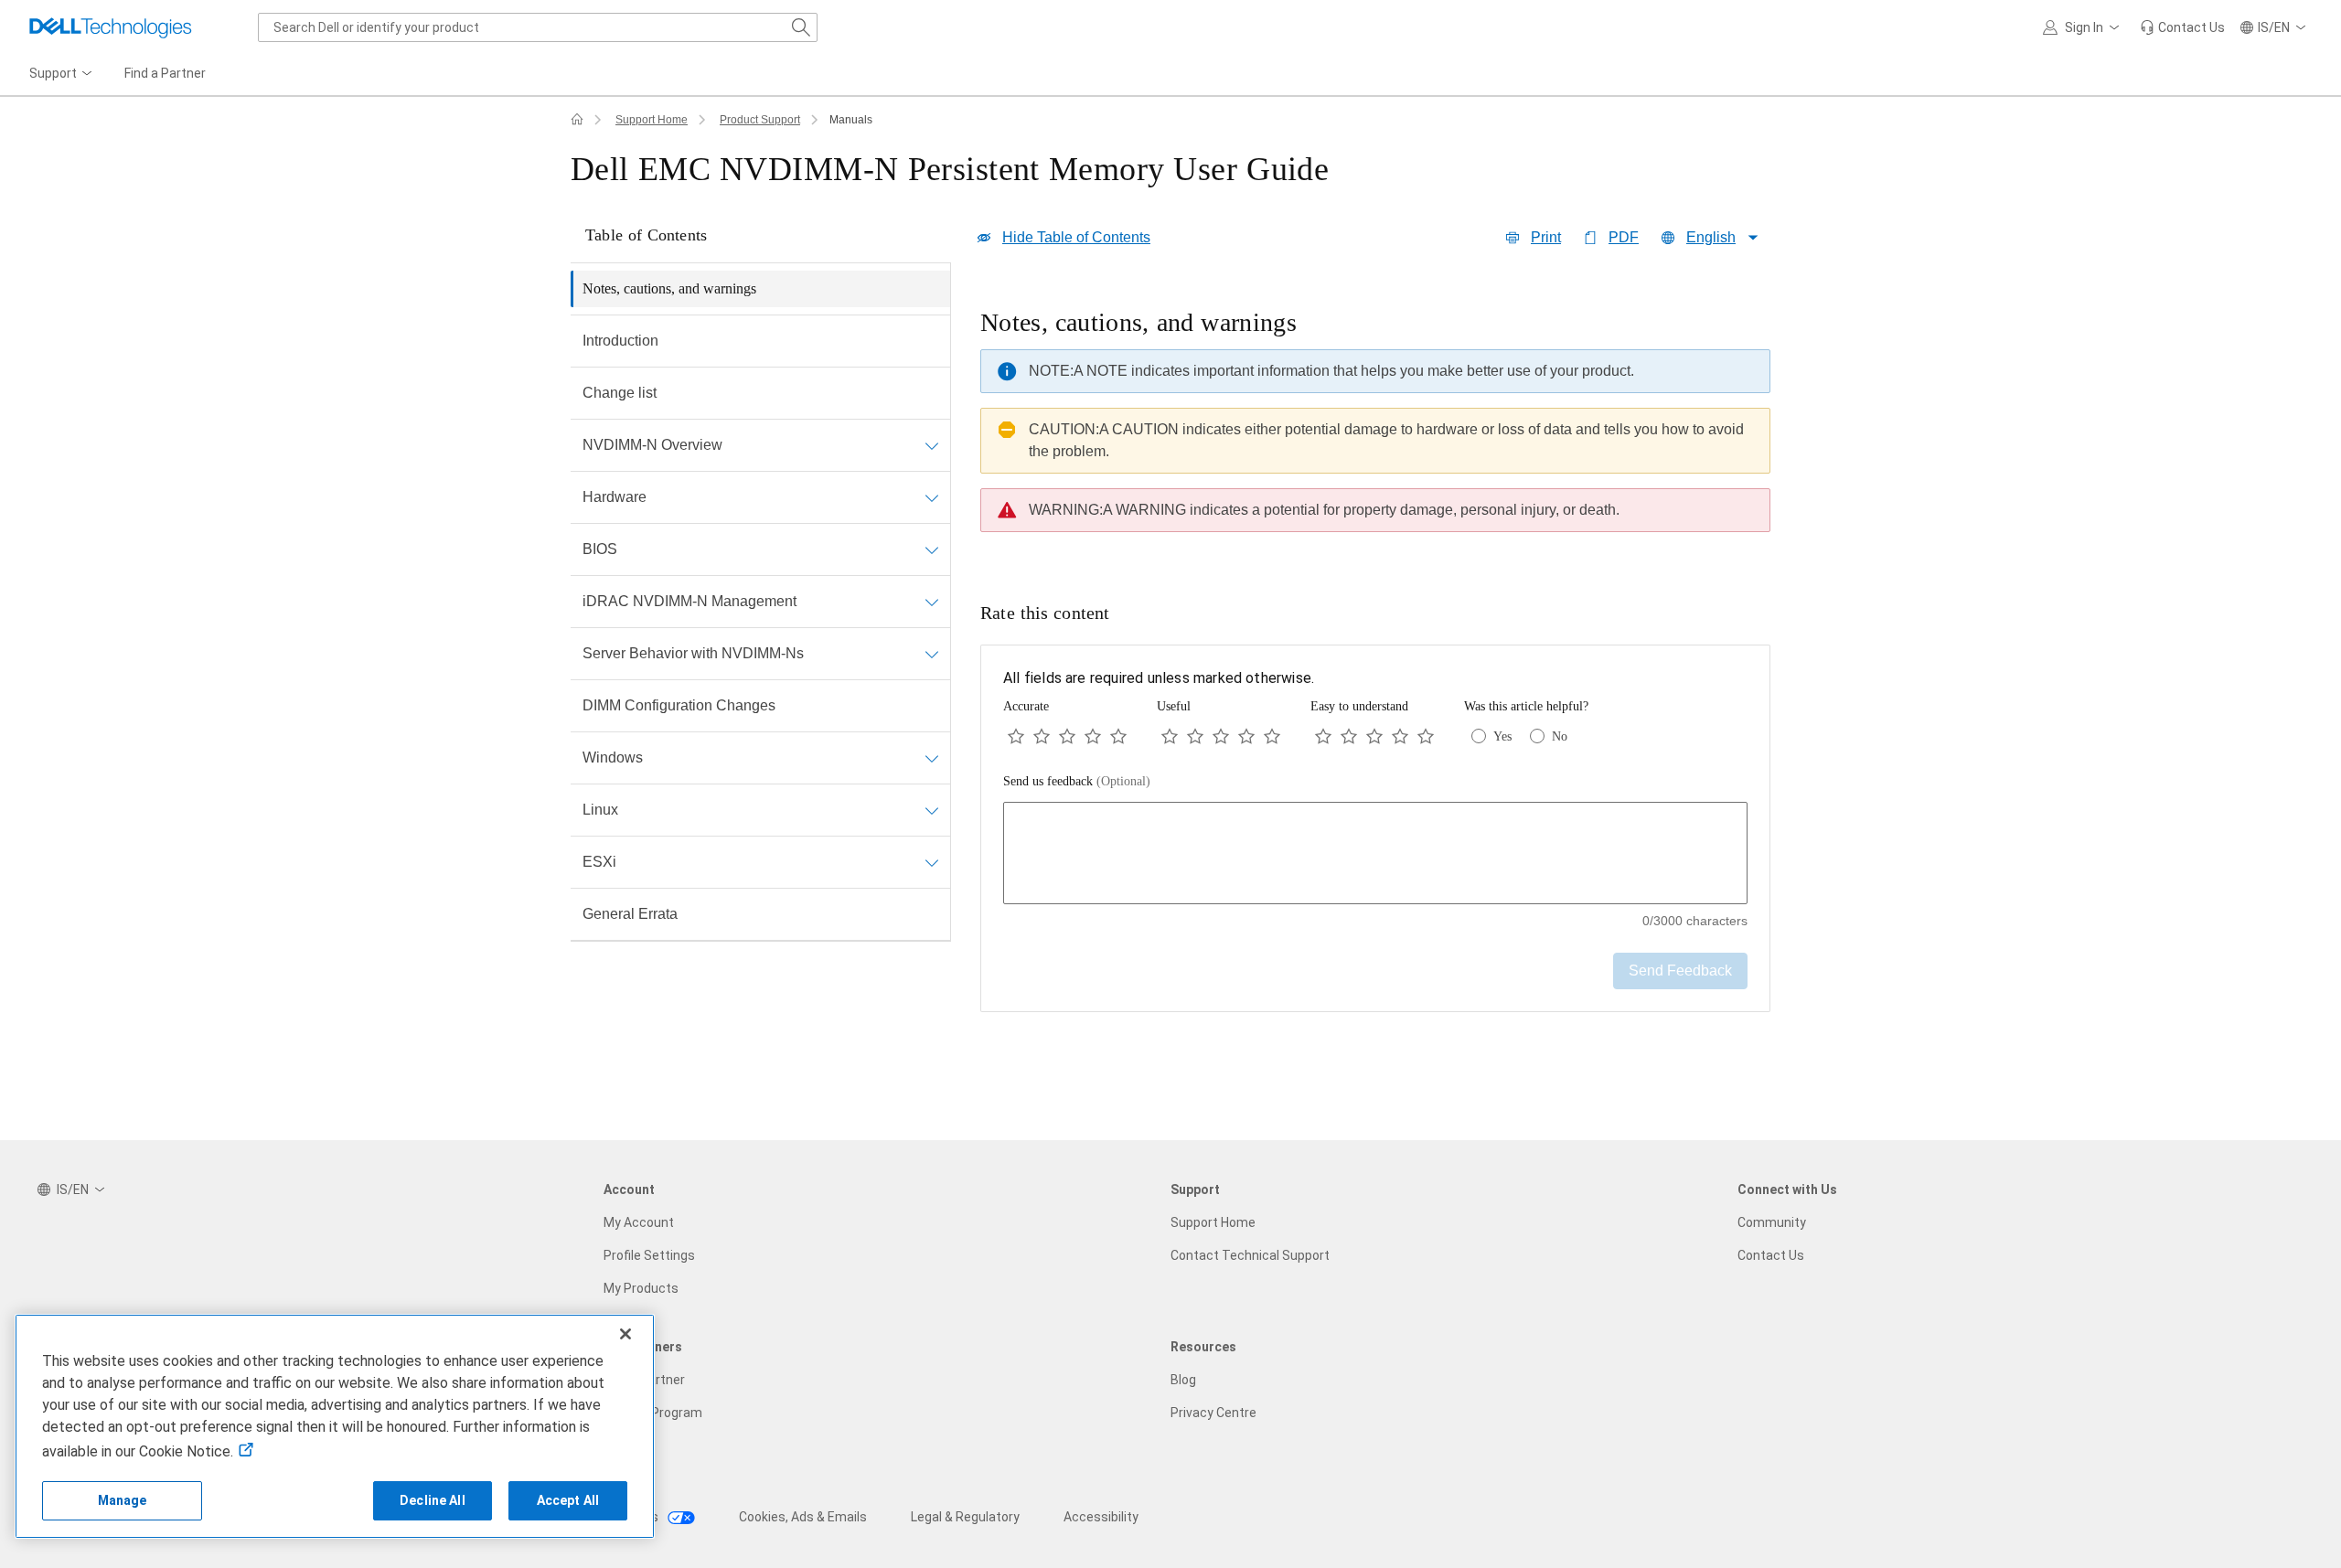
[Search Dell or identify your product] (801, 27)
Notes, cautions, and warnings (669, 288)
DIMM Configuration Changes (679, 705)
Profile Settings (649, 1255)
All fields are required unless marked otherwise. (1159, 678)
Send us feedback (1077, 781)
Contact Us (1771, 1255)
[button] (2084, 27)
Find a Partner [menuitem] (165, 73)
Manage (123, 1500)
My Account (639, 1222)
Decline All (433, 1500)
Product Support (760, 120)
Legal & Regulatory (965, 1517)
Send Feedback (1680, 971)
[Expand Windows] (932, 758)
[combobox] (538, 27)
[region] (1375, 425)
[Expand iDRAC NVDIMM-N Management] (932, 602)
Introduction (620, 341)
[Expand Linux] (932, 810)
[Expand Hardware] (932, 497)
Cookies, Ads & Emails (803, 1517)
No (1560, 736)
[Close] (625, 1334)
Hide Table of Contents (1076, 237)
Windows (613, 757)
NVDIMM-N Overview (652, 445)
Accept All (568, 1500)
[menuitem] (62, 74)
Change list (620, 393)
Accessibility (1101, 1517)
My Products (641, 1288)
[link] (2182, 27)
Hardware (615, 497)
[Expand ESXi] (932, 862)
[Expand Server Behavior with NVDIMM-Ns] (932, 654)
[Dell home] (577, 120)
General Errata (630, 914)
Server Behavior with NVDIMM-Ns (693, 653)
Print (1546, 237)
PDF (1624, 237)
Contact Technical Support (1250, 1255)
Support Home (652, 120)
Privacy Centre (1213, 1413)
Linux (600, 810)
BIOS (600, 549)
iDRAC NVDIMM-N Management (689, 601)
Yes (1502, 736)
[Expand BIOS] (932, 549)
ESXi (599, 862)
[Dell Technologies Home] (111, 27)
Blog (1183, 1380)
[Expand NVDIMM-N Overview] (932, 445)
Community (1772, 1222)
